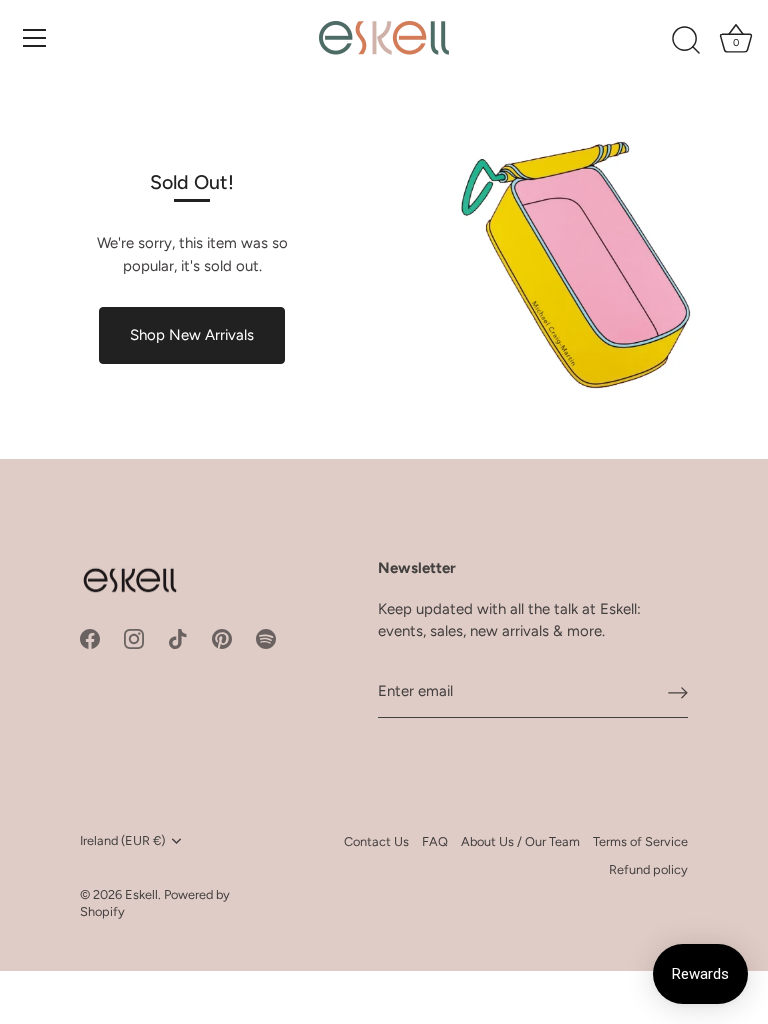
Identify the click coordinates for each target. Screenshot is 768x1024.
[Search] (686, 41)
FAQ (435, 841)
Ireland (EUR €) (122, 840)
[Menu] (35, 38)
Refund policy (648, 869)
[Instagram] (134, 638)
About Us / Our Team (520, 841)
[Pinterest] (222, 638)
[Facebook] (90, 638)
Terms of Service (640, 841)
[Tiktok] (178, 638)
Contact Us (376, 841)
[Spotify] (266, 638)
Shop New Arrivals (192, 335)
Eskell (141, 894)
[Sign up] (678, 692)
